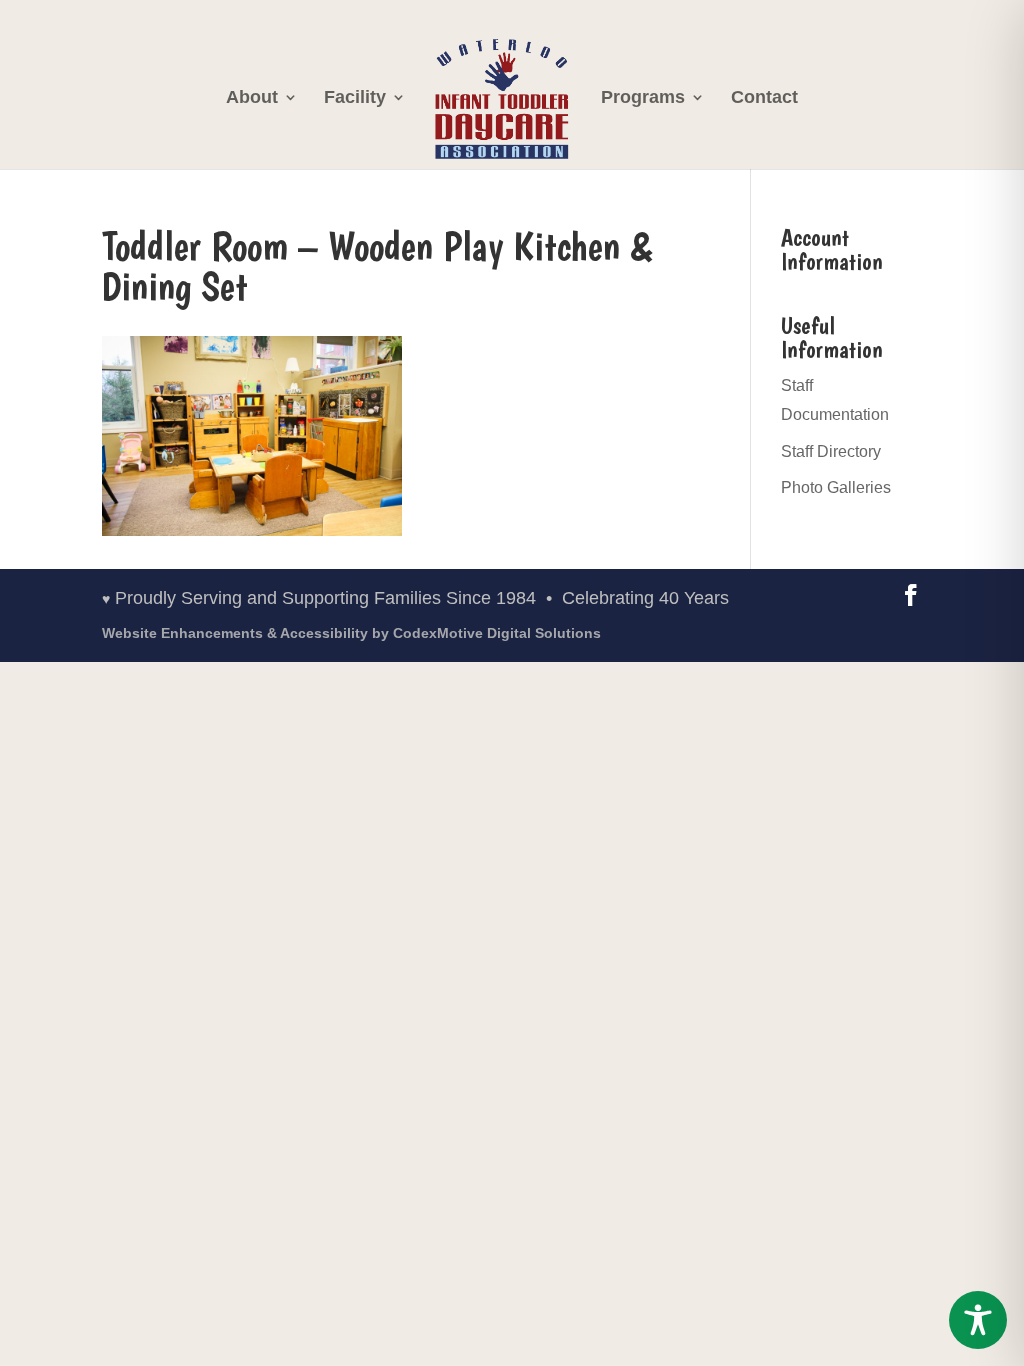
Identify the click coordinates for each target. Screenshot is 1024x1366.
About (252, 98)
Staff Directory (831, 451)
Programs (643, 98)
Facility (355, 98)
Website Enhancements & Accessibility (351, 633)
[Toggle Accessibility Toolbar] (978, 1320)
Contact (764, 98)
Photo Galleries (836, 487)
